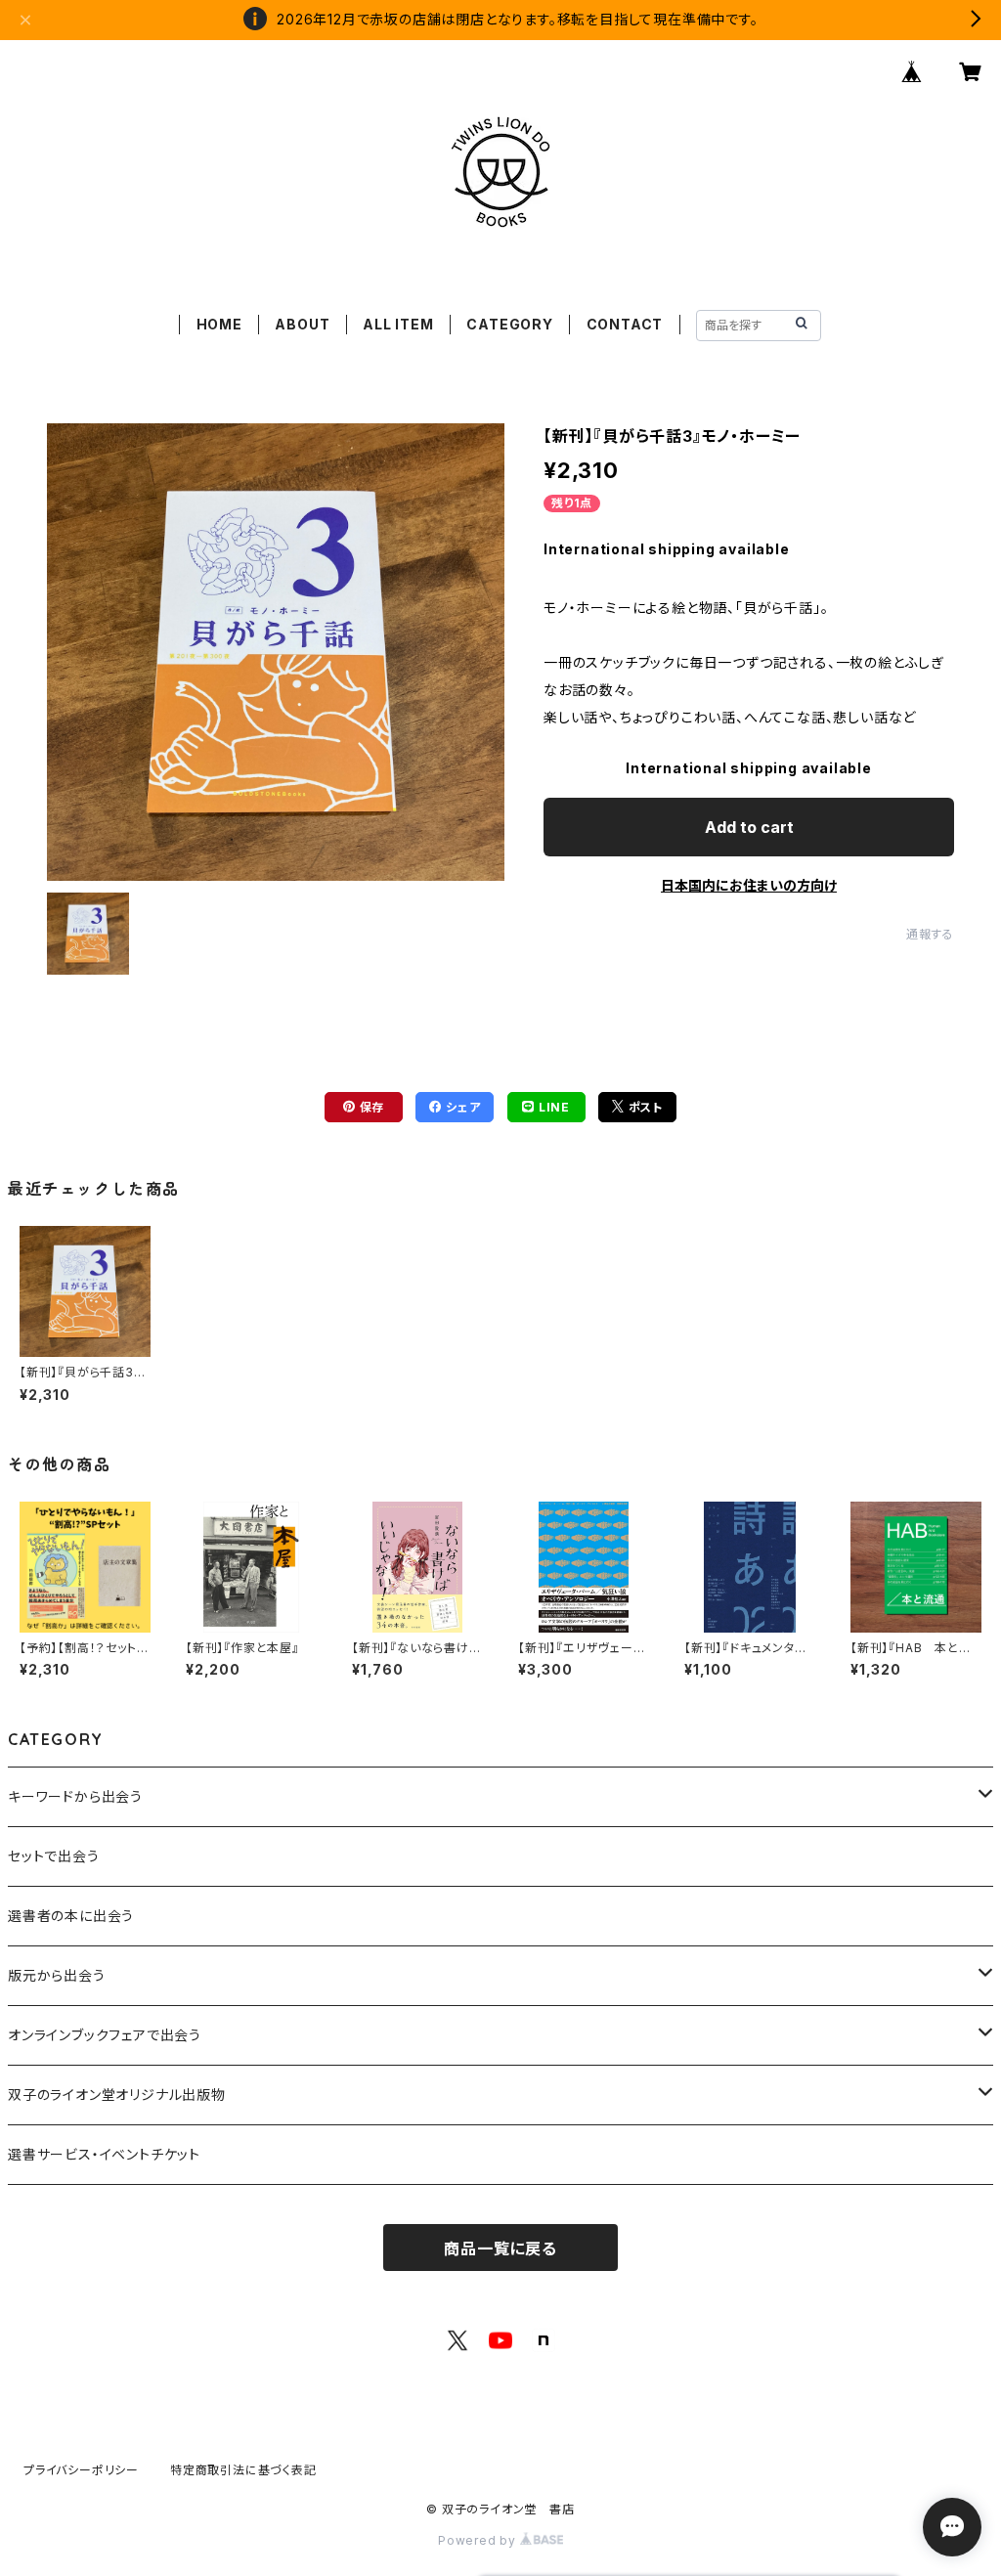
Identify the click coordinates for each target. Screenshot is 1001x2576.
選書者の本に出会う (71, 1916)
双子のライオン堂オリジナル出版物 (117, 2095)
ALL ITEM (398, 324)
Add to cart (749, 827)
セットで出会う (54, 1856)
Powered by (479, 2540)
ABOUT (302, 324)
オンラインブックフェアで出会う (105, 2035)
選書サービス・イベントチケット (104, 2154)
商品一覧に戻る (500, 2249)
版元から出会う (57, 1975)
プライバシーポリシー (81, 2470)
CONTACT (625, 324)
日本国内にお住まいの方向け (749, 885)
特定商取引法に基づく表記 (243, 2470)
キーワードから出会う (75, 1796)
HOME (219, 324)
